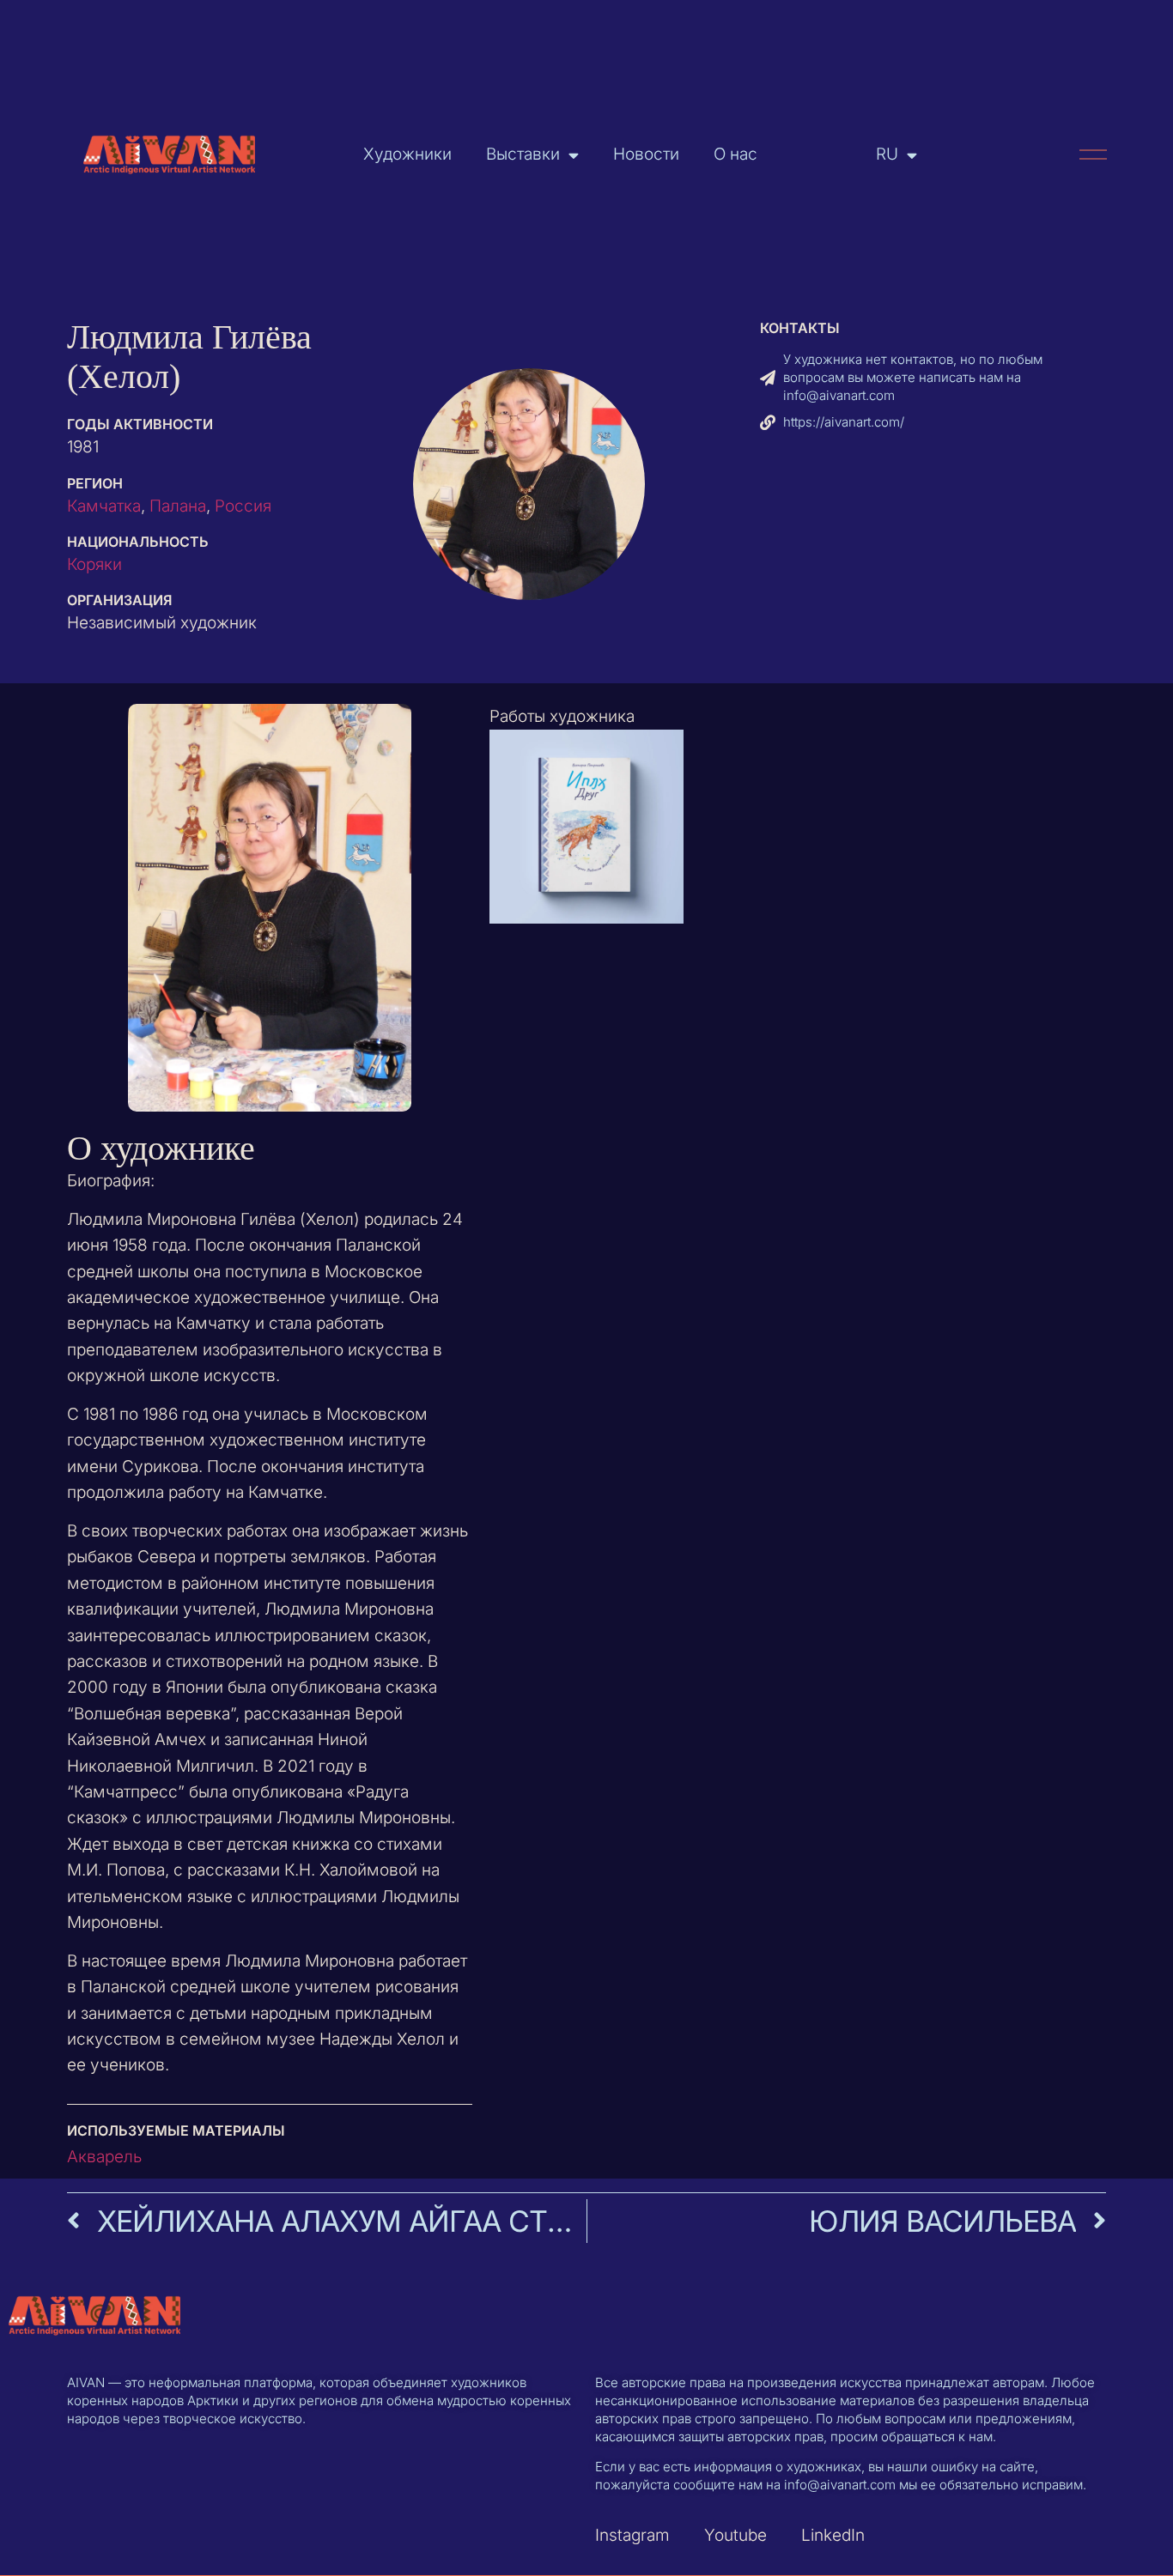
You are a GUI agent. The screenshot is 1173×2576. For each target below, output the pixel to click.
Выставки (523, 154)
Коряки (94, 564)
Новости (646, 154)
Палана (178, 506)
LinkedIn (833, 2535)
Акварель (104, 2157)
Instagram (632, 2535)
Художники (407, 154)
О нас (735, 154)
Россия (243, 506)
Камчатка (104, 506)
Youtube (735, 2535)
